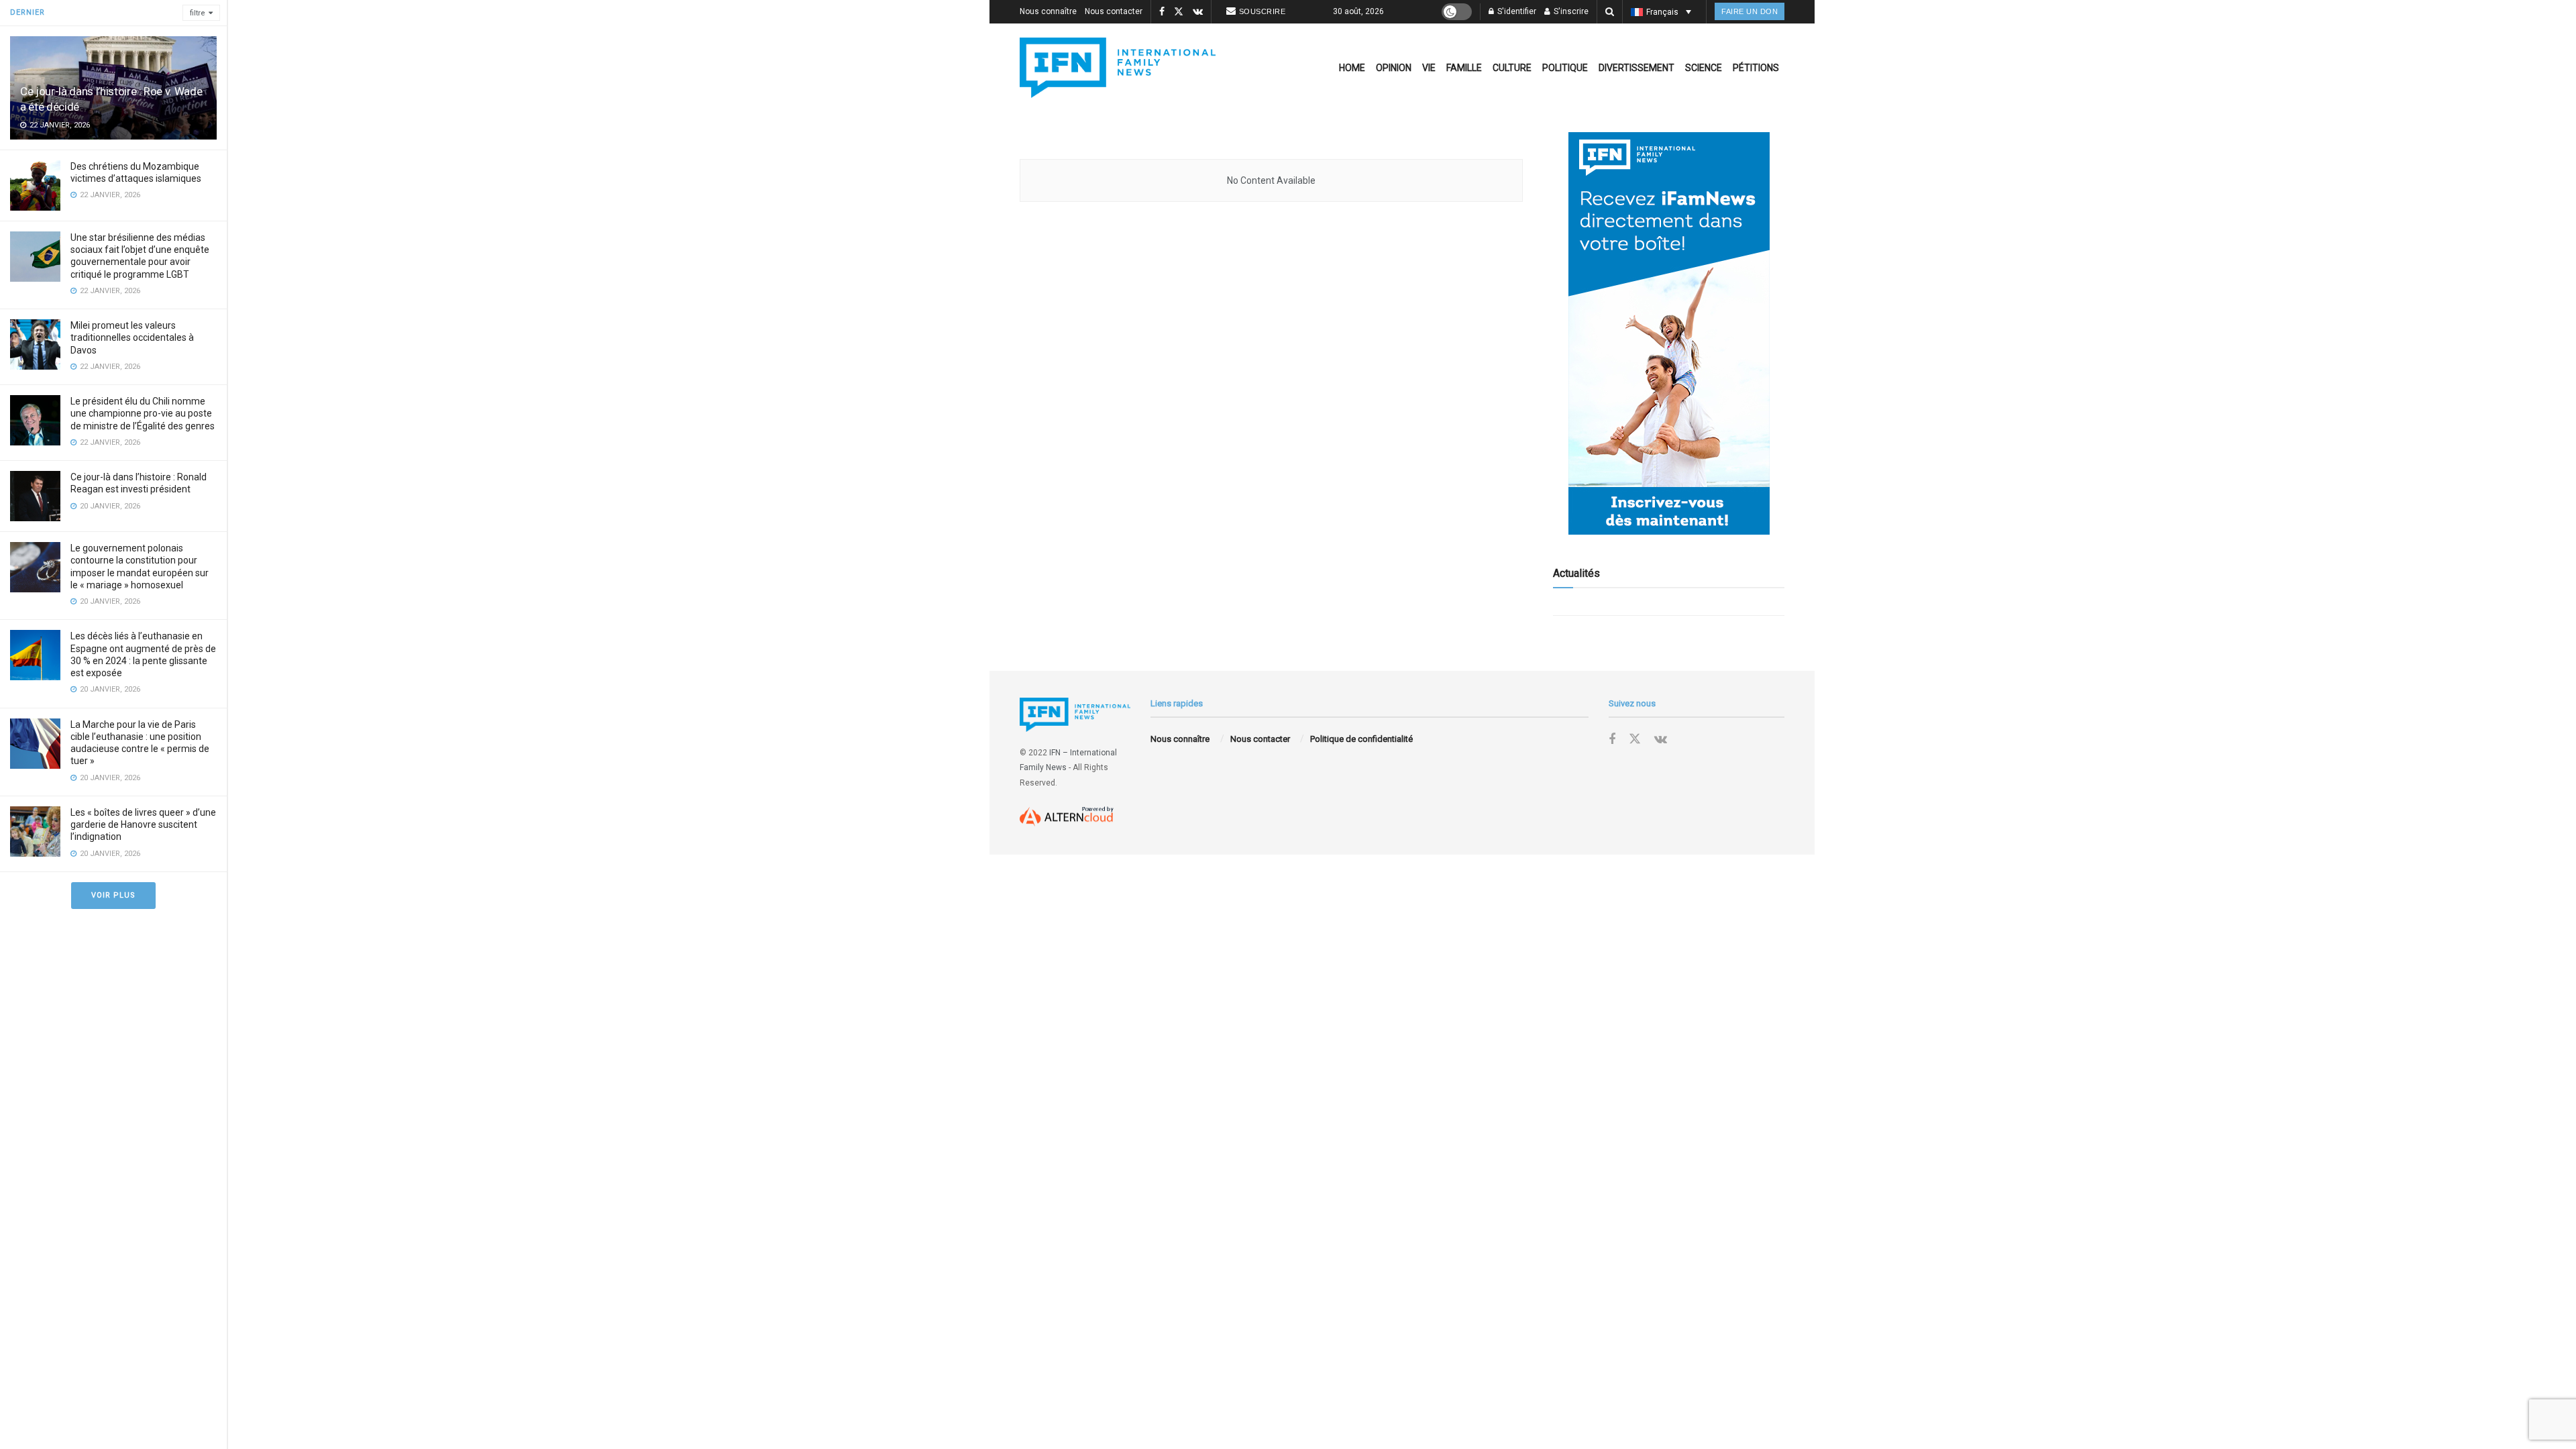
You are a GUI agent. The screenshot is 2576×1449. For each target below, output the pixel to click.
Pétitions (1756, 68)
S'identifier (1516, 11)
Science (1704, 68)
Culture (1512, 68)
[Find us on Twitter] (1179, 12)
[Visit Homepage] (1118, 68)
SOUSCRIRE (1263, 11)
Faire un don (1750, 11)
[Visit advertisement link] (1669, 333)
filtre (198, 13)
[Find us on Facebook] (1162, 12)
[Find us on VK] (1198, 12)
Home (1352, 68)
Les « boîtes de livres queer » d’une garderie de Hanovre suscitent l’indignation (143, 824)
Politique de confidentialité (1361, 739)
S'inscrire (1570, 11)
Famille (1464, 68)
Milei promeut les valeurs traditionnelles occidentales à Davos (132, 337)
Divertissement (1636, 68)
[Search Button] (1610, 12)
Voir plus (113, 895)
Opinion (1394, 68)
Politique (1565, 68)
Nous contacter (1114, 11)
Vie (1429, 68)
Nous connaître (1048, 11)
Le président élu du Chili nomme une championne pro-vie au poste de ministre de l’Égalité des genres (143, 413)
